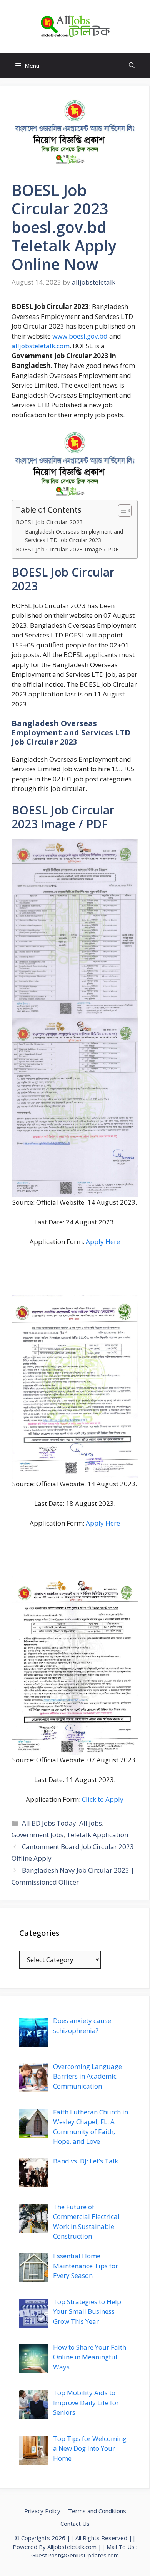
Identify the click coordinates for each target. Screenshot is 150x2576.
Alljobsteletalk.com (72, 2547)
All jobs (91, 1823)
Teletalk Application (97, 1835)
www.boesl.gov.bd (80, 336)
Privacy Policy (42, 2511)
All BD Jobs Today (49, 1823)
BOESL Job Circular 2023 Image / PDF (67, 549)
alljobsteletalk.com (41, 346)
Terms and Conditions (97, 2511)
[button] (132, 66)
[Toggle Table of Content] (121, 511)
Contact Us (75, 2524)
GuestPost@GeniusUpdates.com (75, 2555)
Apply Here (103, 1242)
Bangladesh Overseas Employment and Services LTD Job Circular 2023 (74, 536)
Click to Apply (103, 1799)
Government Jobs (37, 1835)
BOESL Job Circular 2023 (49, 522)
